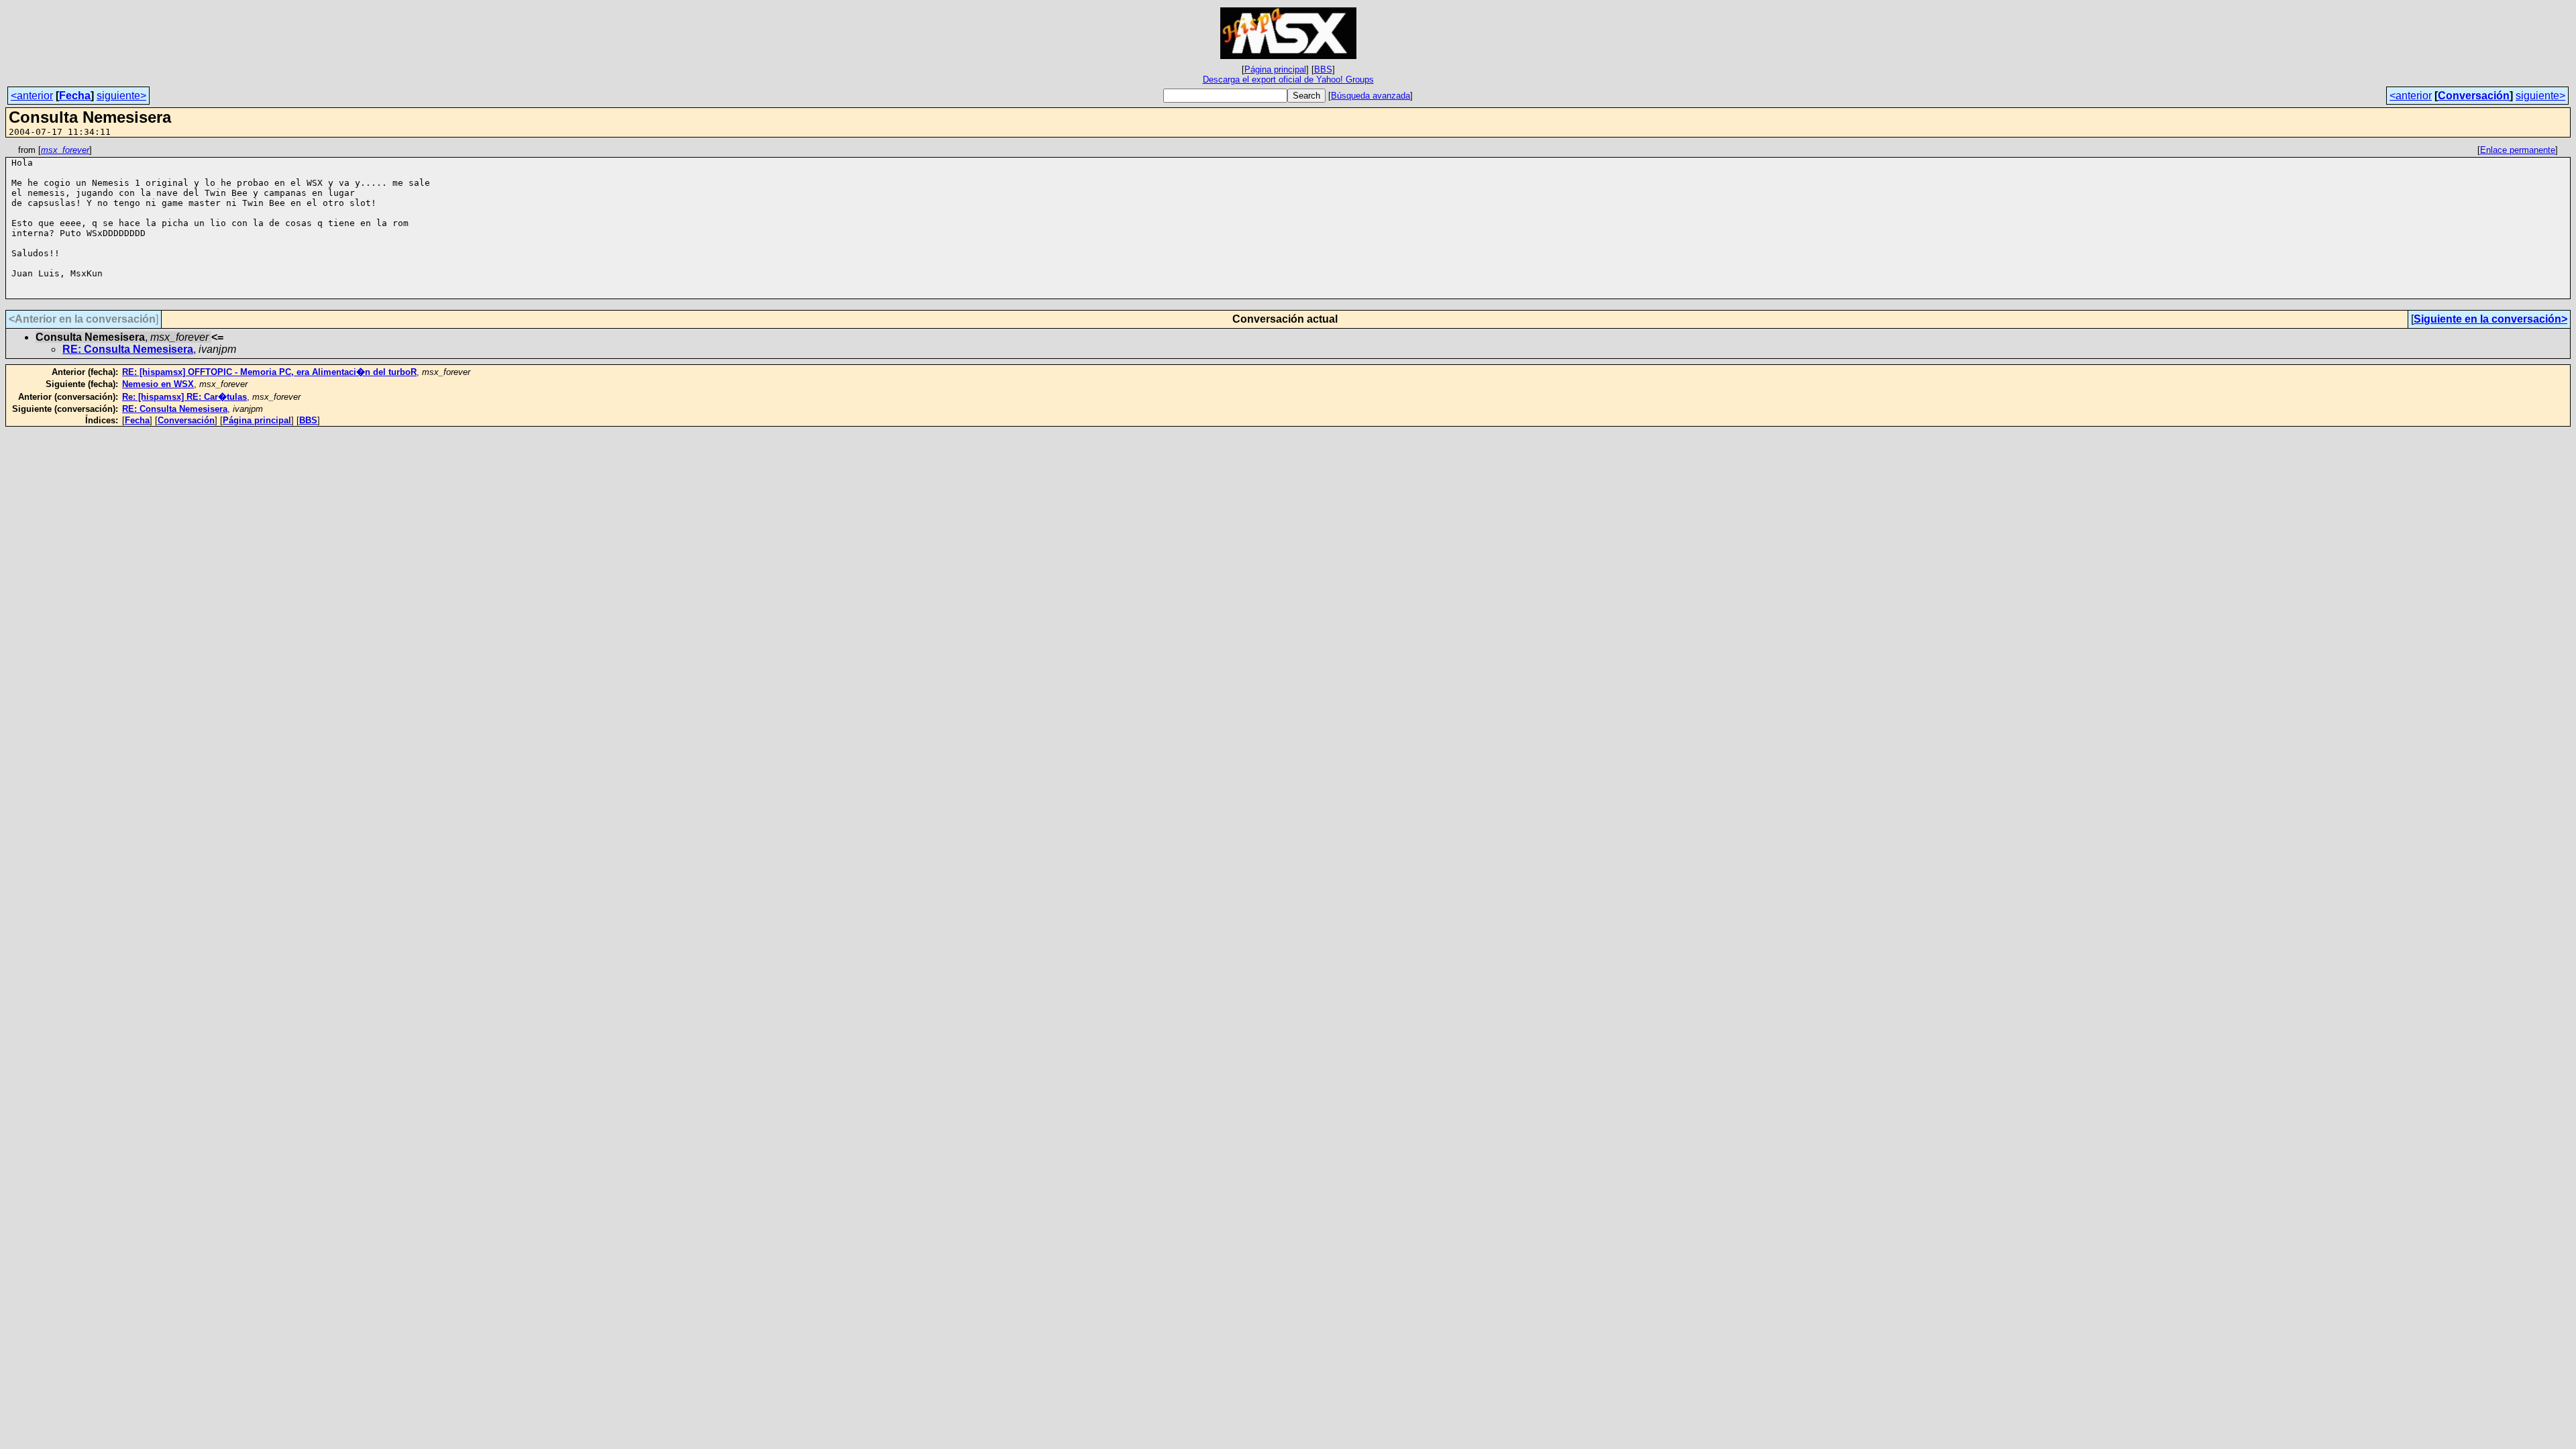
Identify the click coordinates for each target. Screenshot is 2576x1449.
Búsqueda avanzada (1371, 96)
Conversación (2474, 96)
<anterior (32, 96)
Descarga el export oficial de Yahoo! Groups (1288, 79)
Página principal (1275, 69)
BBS (1323, 69)
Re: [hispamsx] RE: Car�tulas (184, 397)
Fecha (75, 96)
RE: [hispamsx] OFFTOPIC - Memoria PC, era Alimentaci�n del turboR (269, 372)
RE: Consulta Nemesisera (128, 349)
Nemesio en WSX (158, 384)
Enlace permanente (2518, 150)
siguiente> (121, 96)
